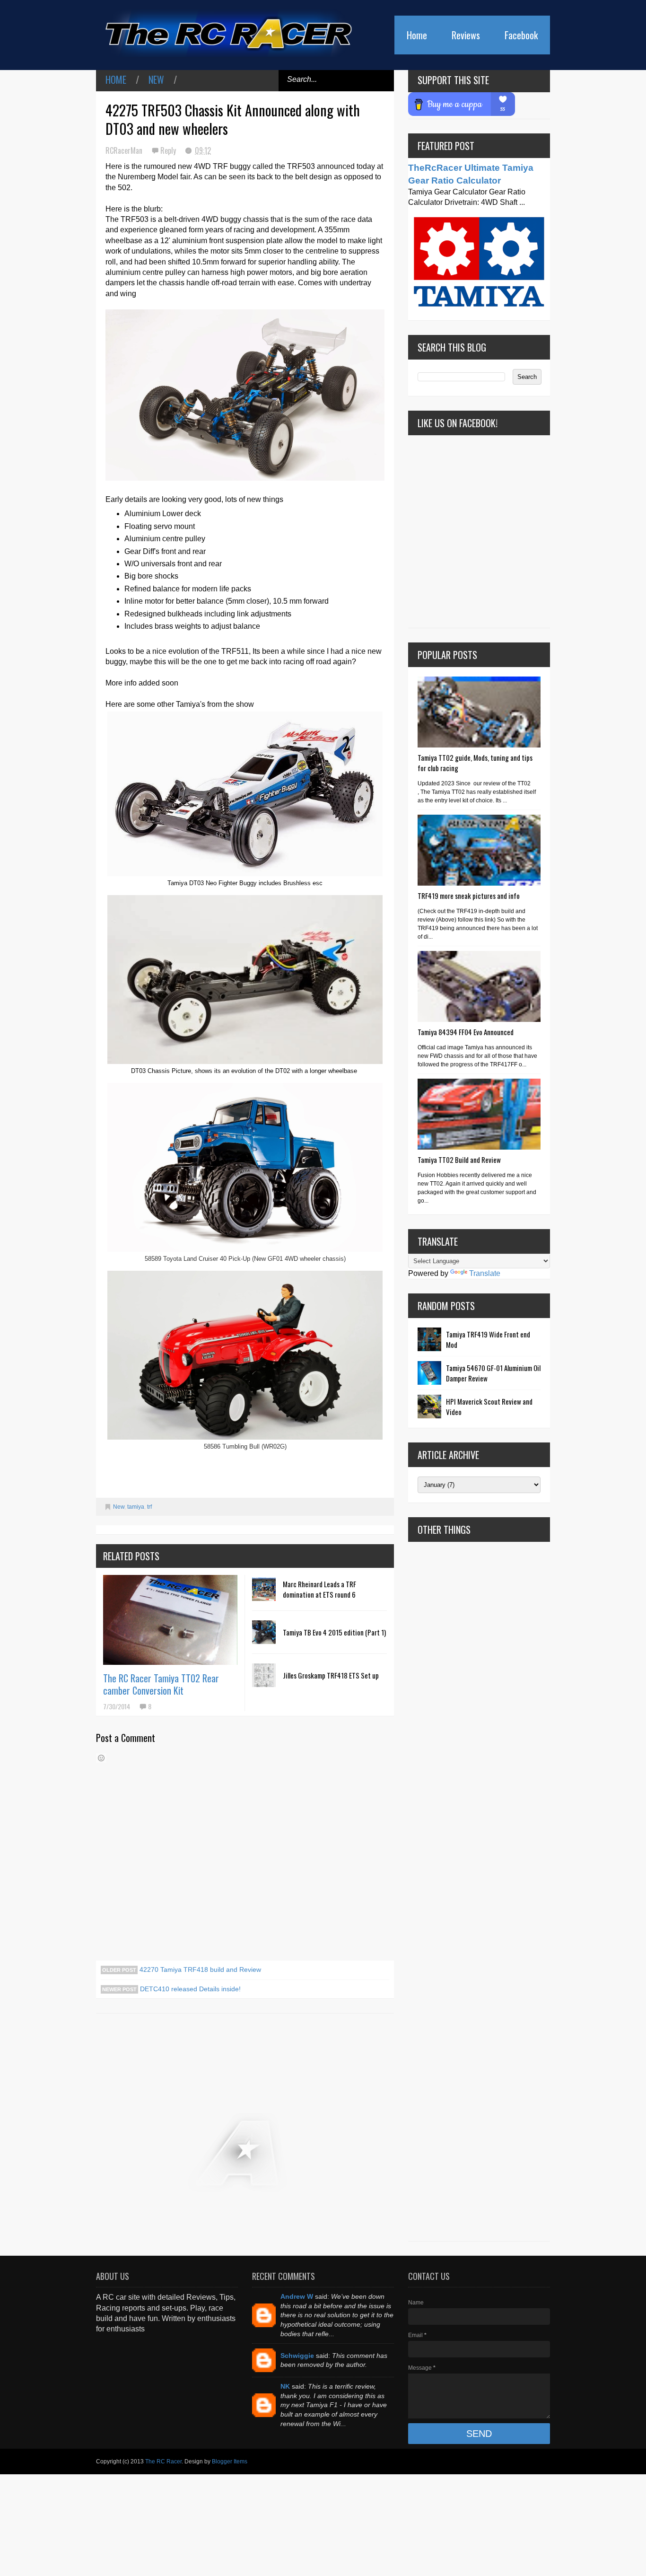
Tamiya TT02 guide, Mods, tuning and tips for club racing (475, 763)
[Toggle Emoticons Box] (101, 1758)
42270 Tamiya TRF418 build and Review (199, 1969)
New (156, 79)
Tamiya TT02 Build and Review (459, 1160)
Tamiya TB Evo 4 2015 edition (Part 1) (334, 1632)
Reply (169, 150)
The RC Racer (163, 2462)
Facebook (521, 35)
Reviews (466, 35)
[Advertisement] (479, 1891)
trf (149, 1507)
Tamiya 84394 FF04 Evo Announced (466, 1032)
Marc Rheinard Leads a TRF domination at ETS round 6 (319, 1589)
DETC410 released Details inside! (189, 1989)
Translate (485, 1273)
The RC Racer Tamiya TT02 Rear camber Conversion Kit (161, 1684)
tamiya (136, 1507)
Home (417, 35)
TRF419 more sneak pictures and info (469, 896)
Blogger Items (230, 2462)
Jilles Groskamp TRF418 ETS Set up (331, 1675)
